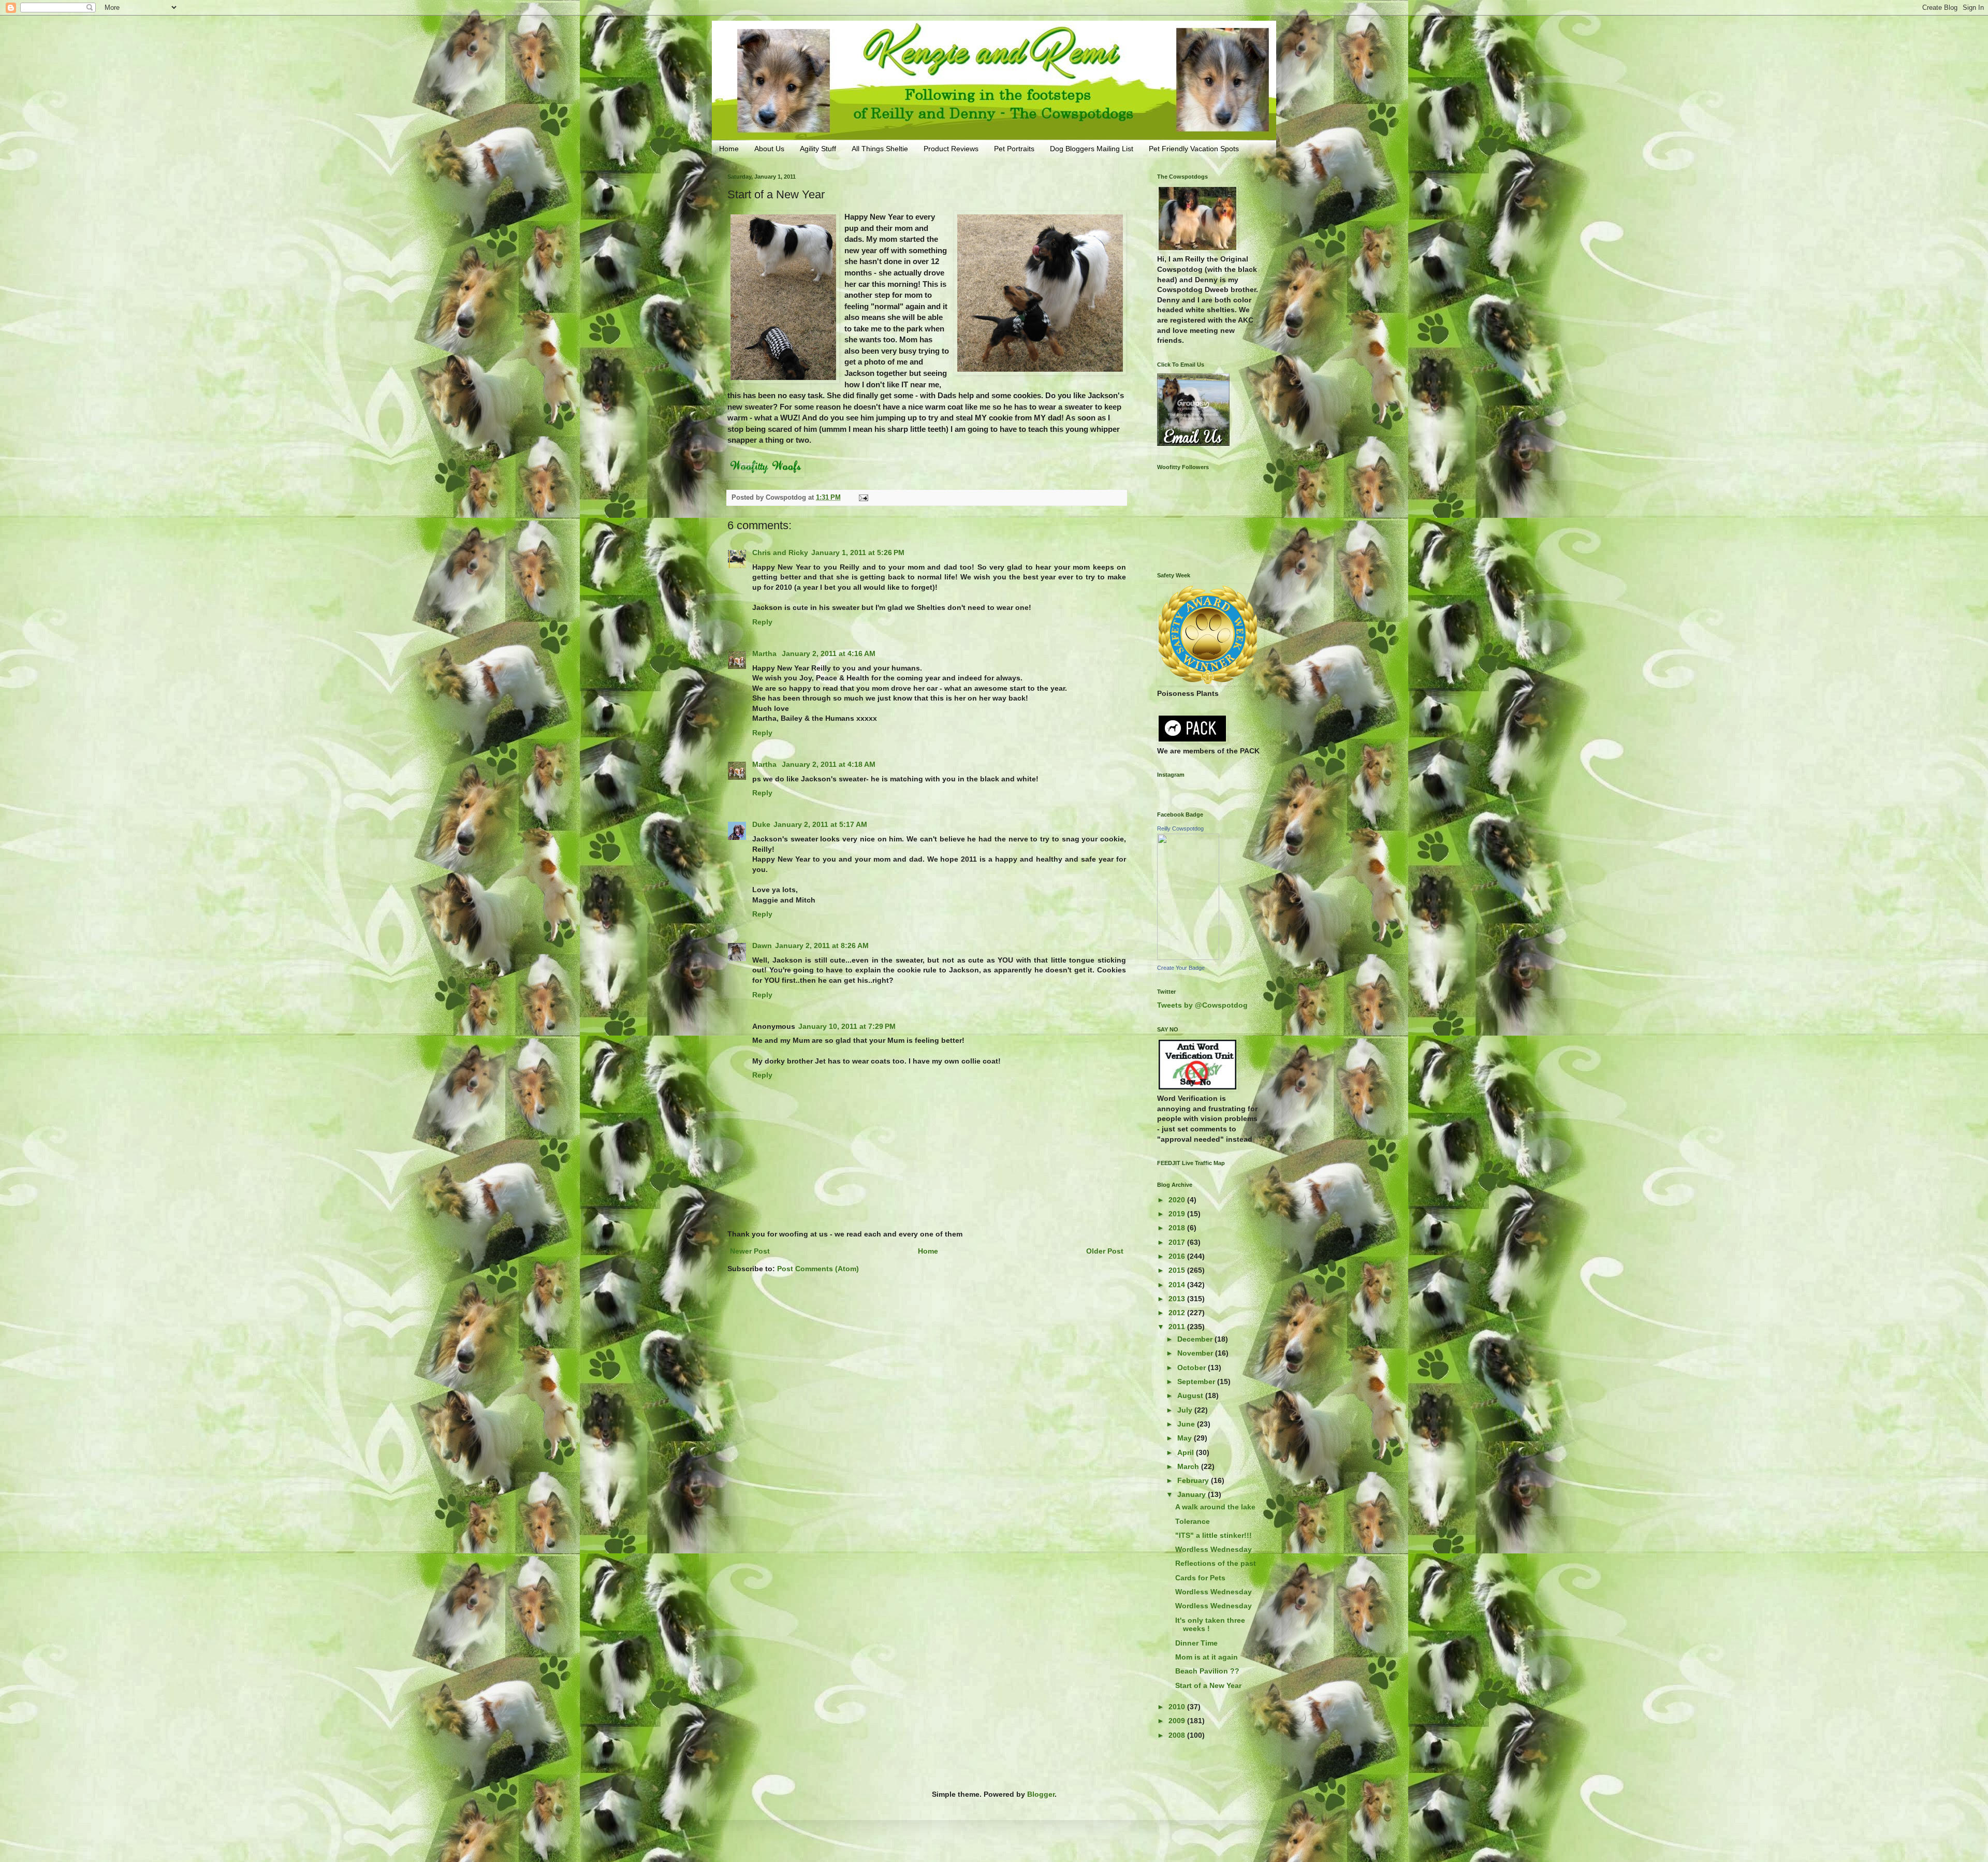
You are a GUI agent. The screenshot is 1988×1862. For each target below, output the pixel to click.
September (1197, 1381)
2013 (1178, 1299)
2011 (1178, 1327)
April (1187, 1452)
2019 (1178, 1214)
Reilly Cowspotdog (1180, 828)
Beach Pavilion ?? (1207, 1671)
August (1191, 1395)
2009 (1178, 1721)
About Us (769, 149)
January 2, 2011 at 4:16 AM (829, 653)
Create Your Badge (1181, 968)
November (1196, 1353)
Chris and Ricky (780, 552)
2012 (1178, 1313)
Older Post (1105, 1251)
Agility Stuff (818, 149)
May (1186, 1438)
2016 (1178, 1256)
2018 (1178, 1228)
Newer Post (750, 1251)
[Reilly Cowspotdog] (1188, 957)
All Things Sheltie (880, 149)
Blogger (1041, 1794)
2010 (1178, 1707)
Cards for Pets (1200, 1578)
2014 (1178, 1285)
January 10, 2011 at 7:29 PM (847, 1026)
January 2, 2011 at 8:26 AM (822, 945)
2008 (1178, 1735)
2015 (1178, 1270)
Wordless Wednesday (1214, 1549)
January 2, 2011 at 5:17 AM (820, 824)
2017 (1178, 1242)
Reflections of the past (1216, 1563)
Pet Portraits (1014, 149)
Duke (761, 824)
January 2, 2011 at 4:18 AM (829, 764)
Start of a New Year (1208, 1685)
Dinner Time (1196, 1643)
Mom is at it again (1207, 1657)
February (1194, 1480)
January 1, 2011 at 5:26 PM (858, 552)
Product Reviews (951, 149)
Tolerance (1193, 1521)
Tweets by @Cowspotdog (1202, 1005)
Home (729, 149)
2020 (1178, 1200)
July (1186, 1410)
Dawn (762, 945)
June (1187, 1424)
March (1189, 1466)
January (1193, 1494)
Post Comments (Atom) (818, 1269)
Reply (762, 622)
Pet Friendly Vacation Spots (1194, 149)
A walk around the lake (1215, 1507)
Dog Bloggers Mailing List (1092, 149)
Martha (765, 653)
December (1196, 1339)
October (1193, 1368)
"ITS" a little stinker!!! (1214, 1535)
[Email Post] (863, 498)
